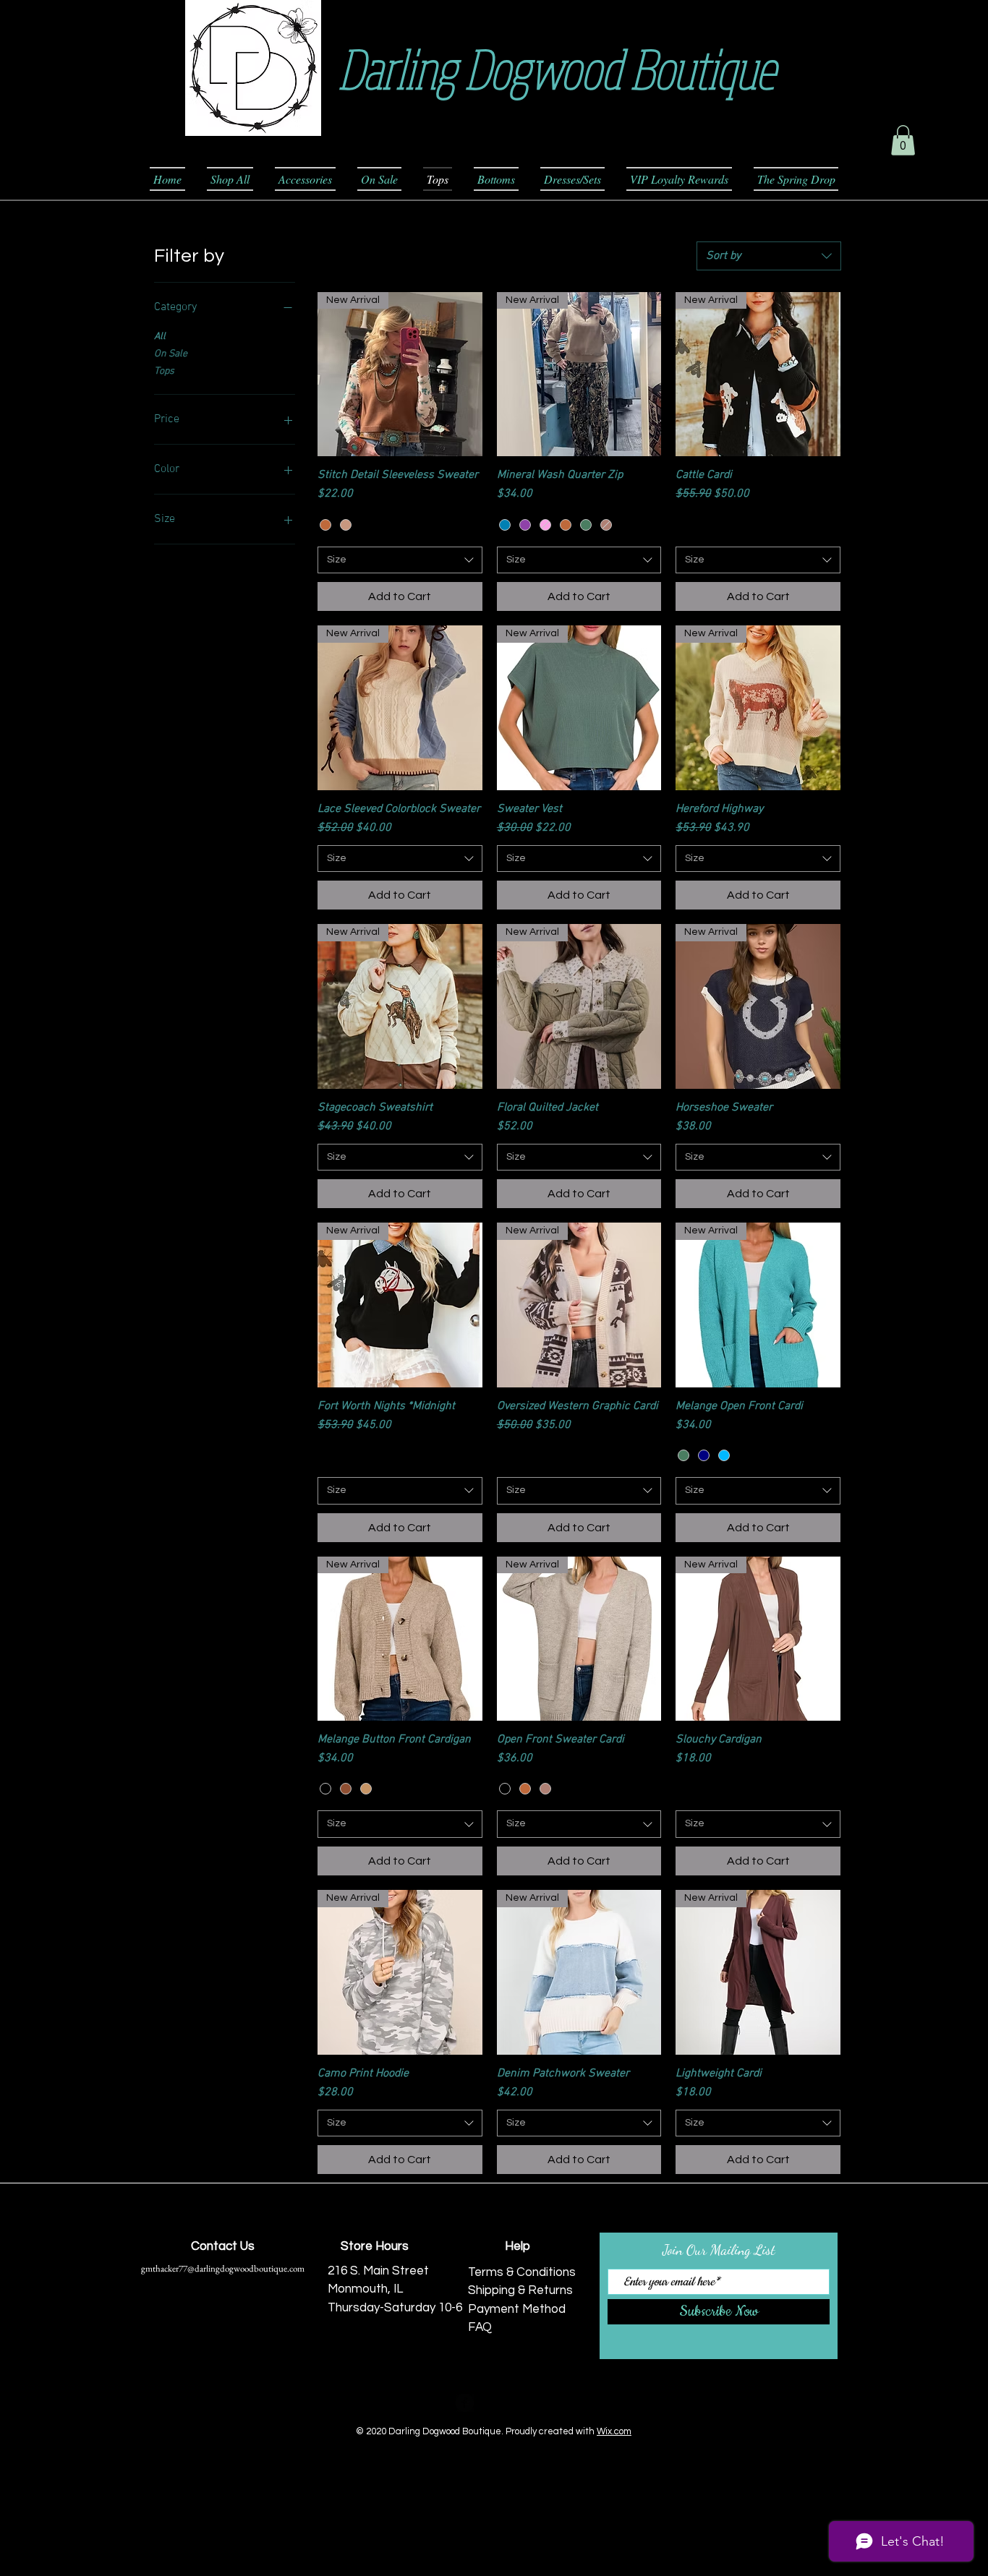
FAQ (480, 2327)
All (160, 337)
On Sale (171, 354)
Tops (164, 371)
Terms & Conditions (522, 2272)
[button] (903, 140)
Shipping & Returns (520, 2290)
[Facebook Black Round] (465, 2403)
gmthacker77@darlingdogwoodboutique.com (223, 2268)
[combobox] (769, 256)
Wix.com (614, 2431)
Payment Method (517, 2309)
